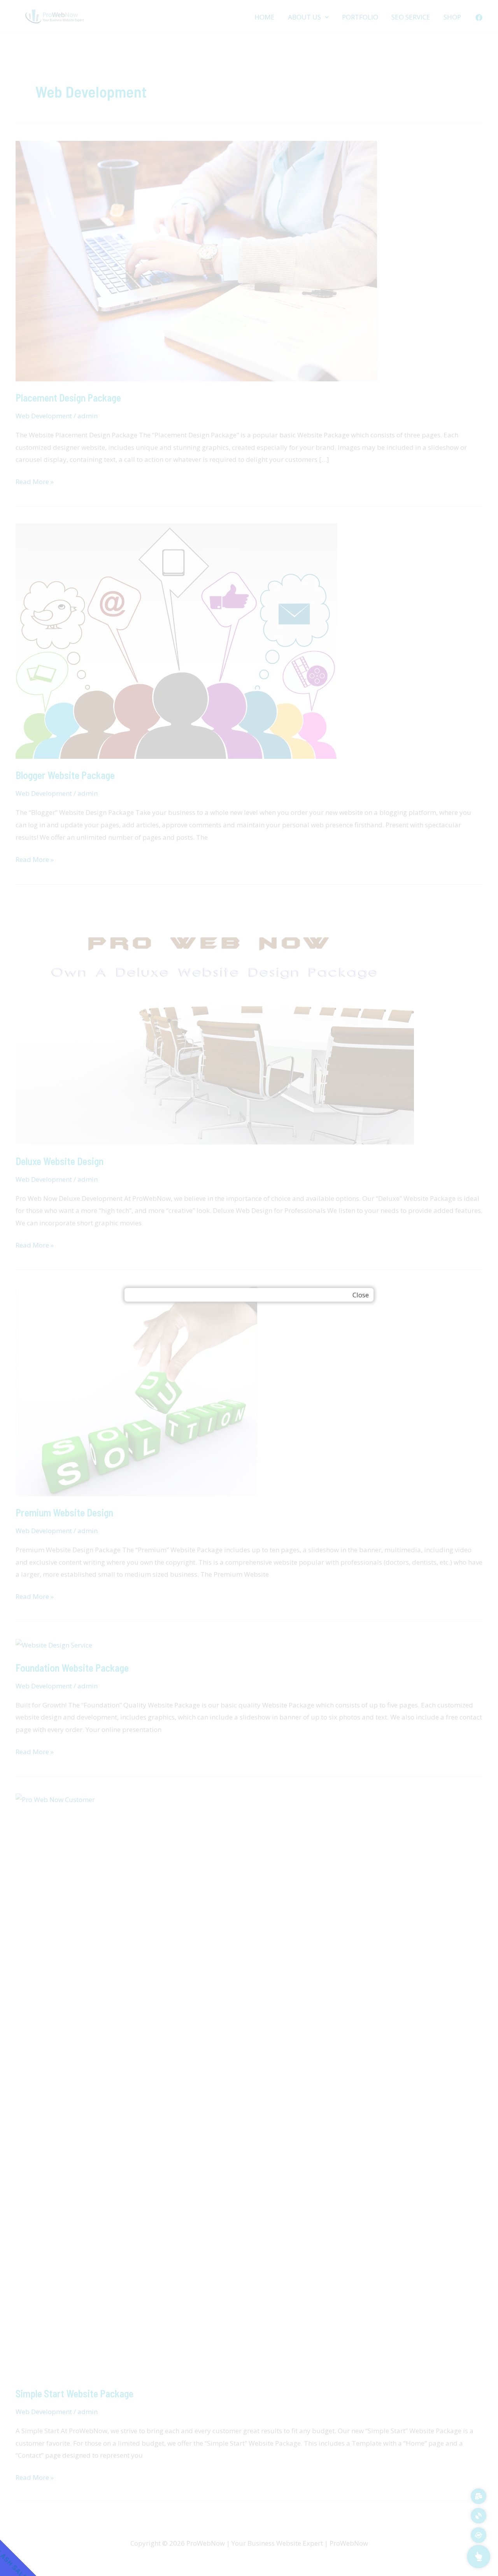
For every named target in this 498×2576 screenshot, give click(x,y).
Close (361, 1295)
